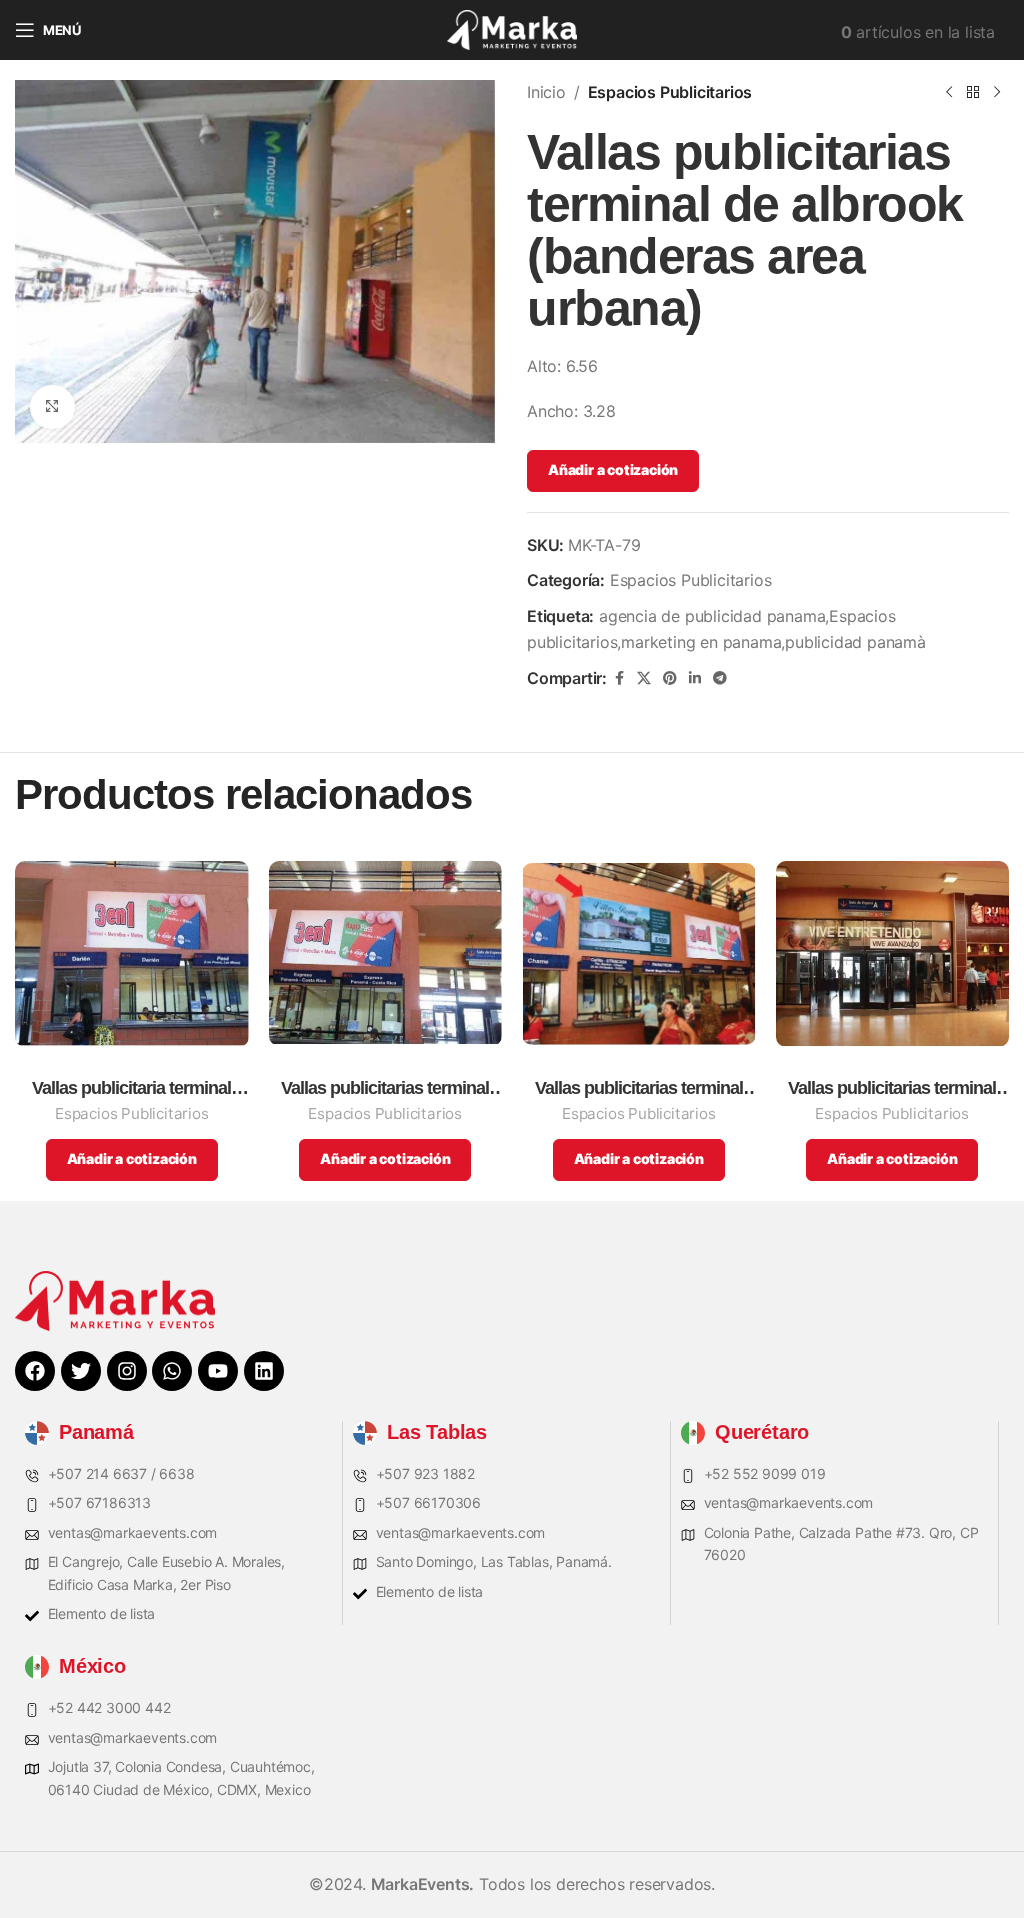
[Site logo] (512, 28)
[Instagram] (127, 1371)
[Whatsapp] (172, 1371)
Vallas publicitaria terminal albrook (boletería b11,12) (131, 1088)
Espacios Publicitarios (670, 92)
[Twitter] (81, 1371)
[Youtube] (218, 1371)
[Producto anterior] (949, 93)
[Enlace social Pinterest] (670, 678)
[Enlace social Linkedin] (695, 678)
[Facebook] (35, 1371)
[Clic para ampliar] (52, 407)
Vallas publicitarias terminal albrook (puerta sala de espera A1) (892, 1088)
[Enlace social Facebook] (619, 678)
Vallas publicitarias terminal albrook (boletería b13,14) (385, 1088)
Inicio (546, 92)
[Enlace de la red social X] (644, 678)
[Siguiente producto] (997, 93)
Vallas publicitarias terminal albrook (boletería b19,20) (639, 1088)
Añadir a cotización (613, 469)
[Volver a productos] (973, 93)
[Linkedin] (264, 1371)
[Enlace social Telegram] (720, 678)
